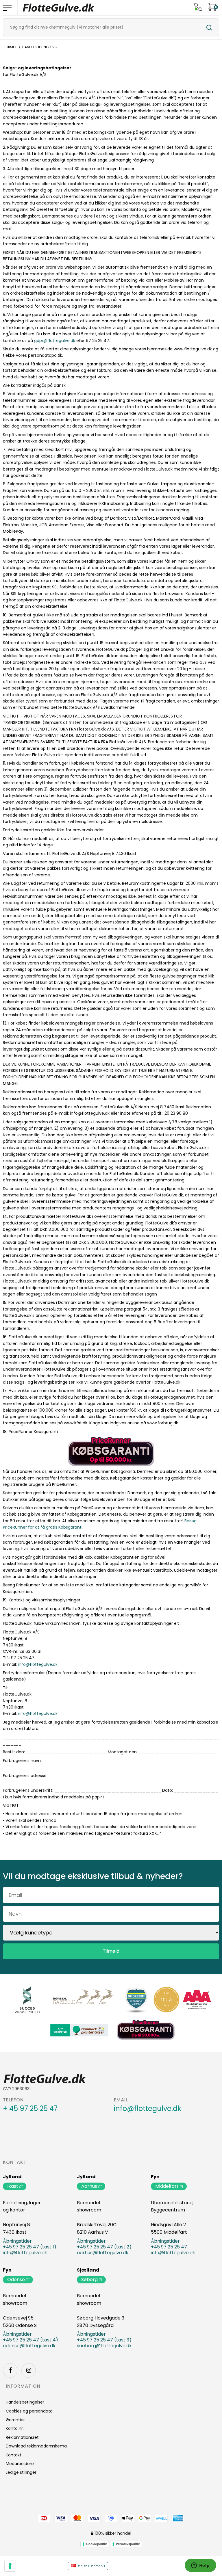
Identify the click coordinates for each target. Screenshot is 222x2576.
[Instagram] (29, 2370)
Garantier (15, 2420)
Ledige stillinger (21, 2472)
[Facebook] (10, 2370)
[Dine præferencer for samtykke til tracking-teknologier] (10, 2566)
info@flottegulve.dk (38, 1664)
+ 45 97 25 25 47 (30, 2109)
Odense (16, 2279)
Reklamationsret (22, 2437)
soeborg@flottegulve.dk (104, 2346)
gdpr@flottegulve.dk (55, 341)
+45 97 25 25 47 (169, 2247)
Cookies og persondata (29, 2411)
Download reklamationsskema (36, 2446)
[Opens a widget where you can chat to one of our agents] (200, 2566)
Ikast (13, 2186)
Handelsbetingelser (25, 2402)
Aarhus (89, 2186)
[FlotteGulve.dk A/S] (59, 8)
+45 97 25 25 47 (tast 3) (104, 2340)
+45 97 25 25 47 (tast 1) (30, 2247)
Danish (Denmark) (90, 2566)
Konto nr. (15, 2428)
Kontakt (15, 2162)
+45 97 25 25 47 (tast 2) (104, 2247)
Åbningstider (17, 2241)
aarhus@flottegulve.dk (103, 2253)
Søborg (89, 2279)
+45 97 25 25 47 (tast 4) (30, 2340)
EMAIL (121, 2100)
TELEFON (13, 2100)
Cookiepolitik (96, 2544)
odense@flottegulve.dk (29, 2346)
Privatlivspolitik (128, 2544)
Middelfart (167, 2186)
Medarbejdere (20, 2464)
